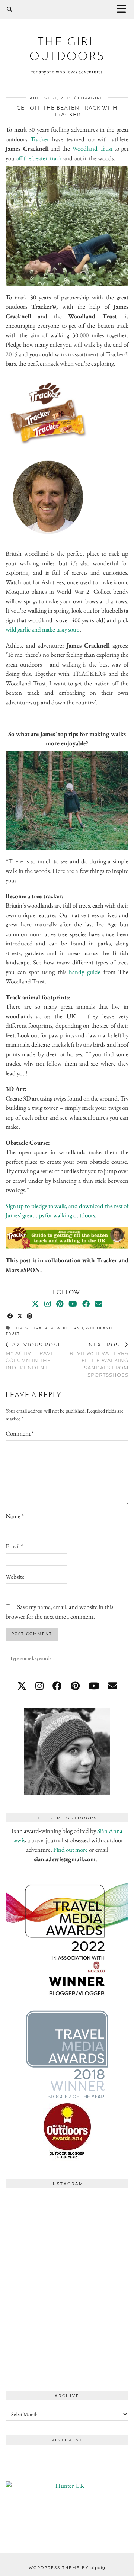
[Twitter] (35, 1304)
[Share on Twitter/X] (20, 1316)
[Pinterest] (60, 1304)
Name (15, 1516)
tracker (43, 1328)
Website (15, 1577)
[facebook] (57, 1686)
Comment (20, 1433)
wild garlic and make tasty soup (43, 629)
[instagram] (39, 1686)
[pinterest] (75, 1686)
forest (22, 1328)
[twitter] (22, 1686)
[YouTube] (73, 1304)
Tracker (40, 139)
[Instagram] (48, 1304)
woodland (70, 1328)
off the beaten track (39, 158)
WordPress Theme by (67, 2568)
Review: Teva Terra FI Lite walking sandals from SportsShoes (99, 1360)
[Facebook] (86, 1304)
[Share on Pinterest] (30, 1316)
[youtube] (94, 1686)
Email (14, 1546)
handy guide (85, 972)
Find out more (71, 1850)
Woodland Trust (92, 148)
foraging (91, 98)
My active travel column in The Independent (33, 1356)
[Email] (99, 1304)
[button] (124, 9)
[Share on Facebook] (10, 1316)
